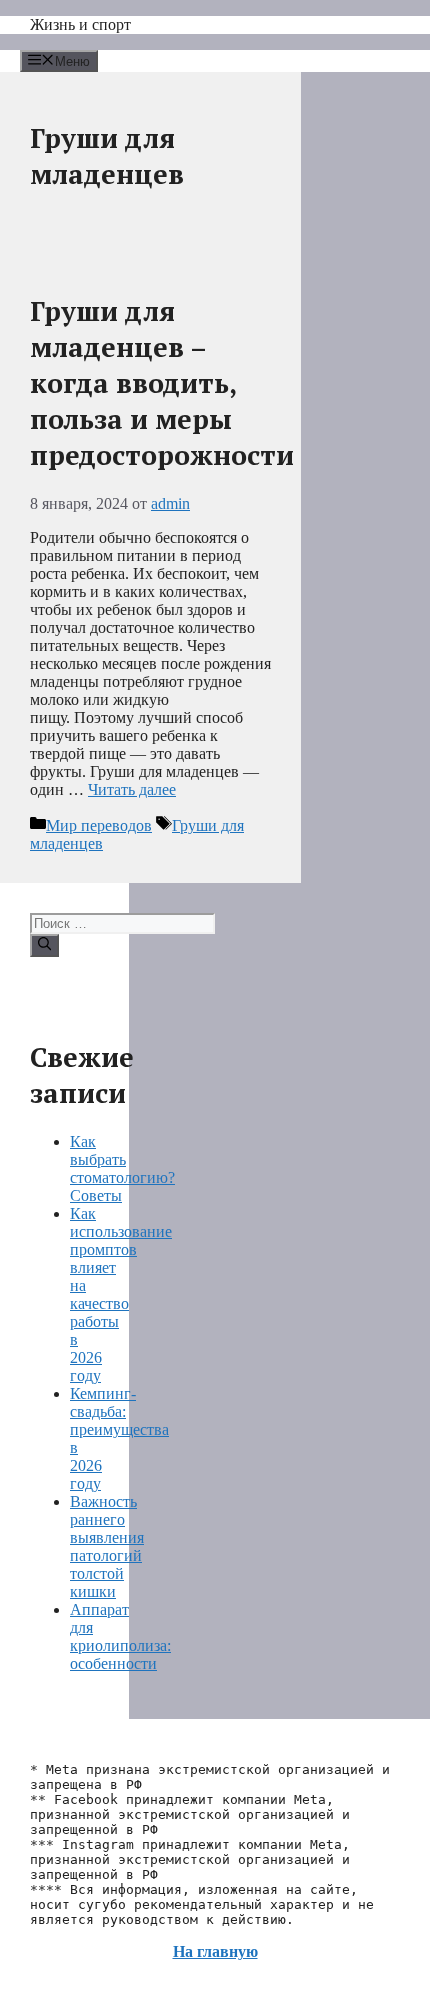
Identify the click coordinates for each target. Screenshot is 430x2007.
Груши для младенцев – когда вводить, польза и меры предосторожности (162, 383)
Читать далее (132, 789)
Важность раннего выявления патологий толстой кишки (107, 1546)
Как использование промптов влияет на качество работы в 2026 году (121, 1294)
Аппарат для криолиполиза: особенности (120, 1636)
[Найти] (44, 945)
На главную (215, 1951)
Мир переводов (99, 825)
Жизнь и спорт (80, 24)
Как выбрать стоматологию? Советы (122, 1168)
